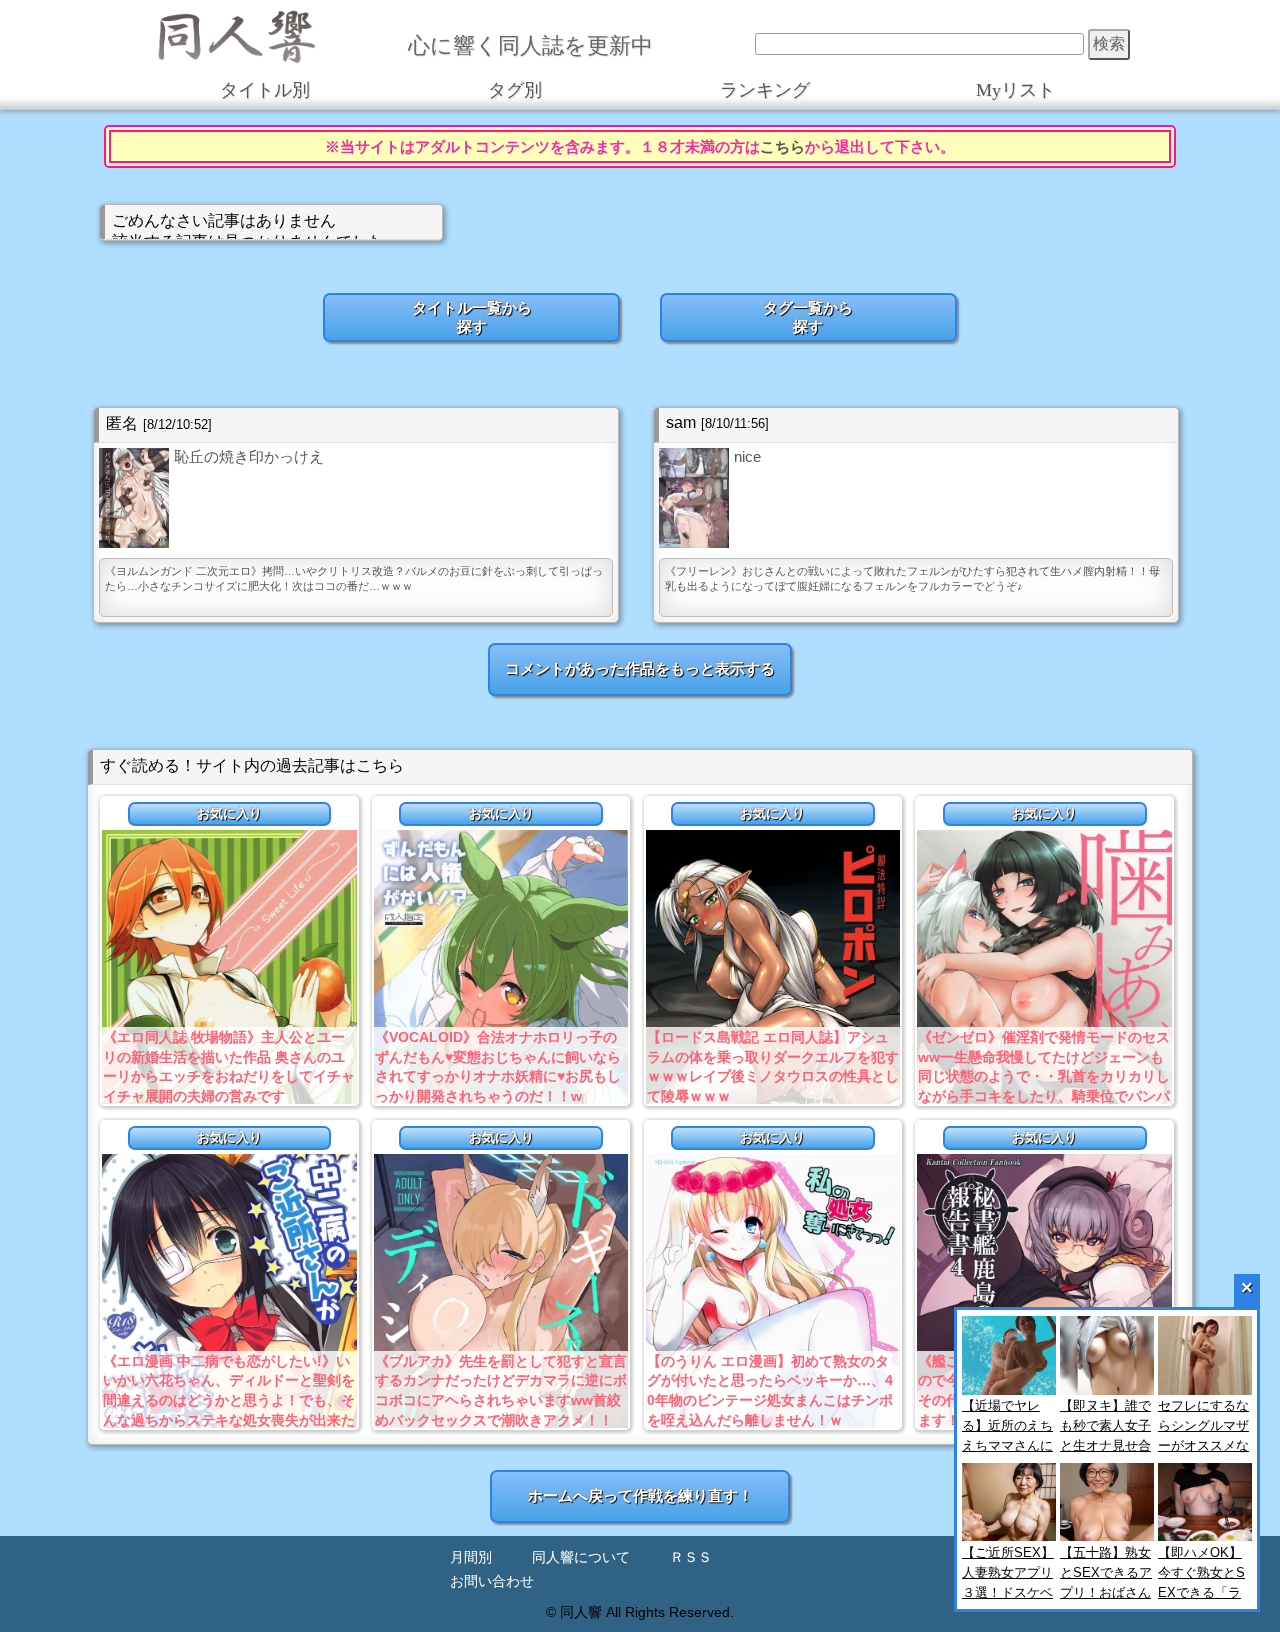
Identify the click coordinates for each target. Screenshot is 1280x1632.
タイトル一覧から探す (472, 317)
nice (747, 456)
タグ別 (515, 90)
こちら (782, 146)
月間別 (471, 1557)
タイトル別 (265, 90)
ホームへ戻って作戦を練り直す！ (640, 1495)
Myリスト (1015, 90)
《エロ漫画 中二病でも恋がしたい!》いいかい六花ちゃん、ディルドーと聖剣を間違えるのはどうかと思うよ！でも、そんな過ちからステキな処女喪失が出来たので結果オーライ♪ (229, 1400)
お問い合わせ (492, 1581)
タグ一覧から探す (808, 317)
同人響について (581, 1557)
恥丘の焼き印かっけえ (249, 456)
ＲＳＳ (691, 1557)
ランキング (765, 90)
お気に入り (229, 813)
